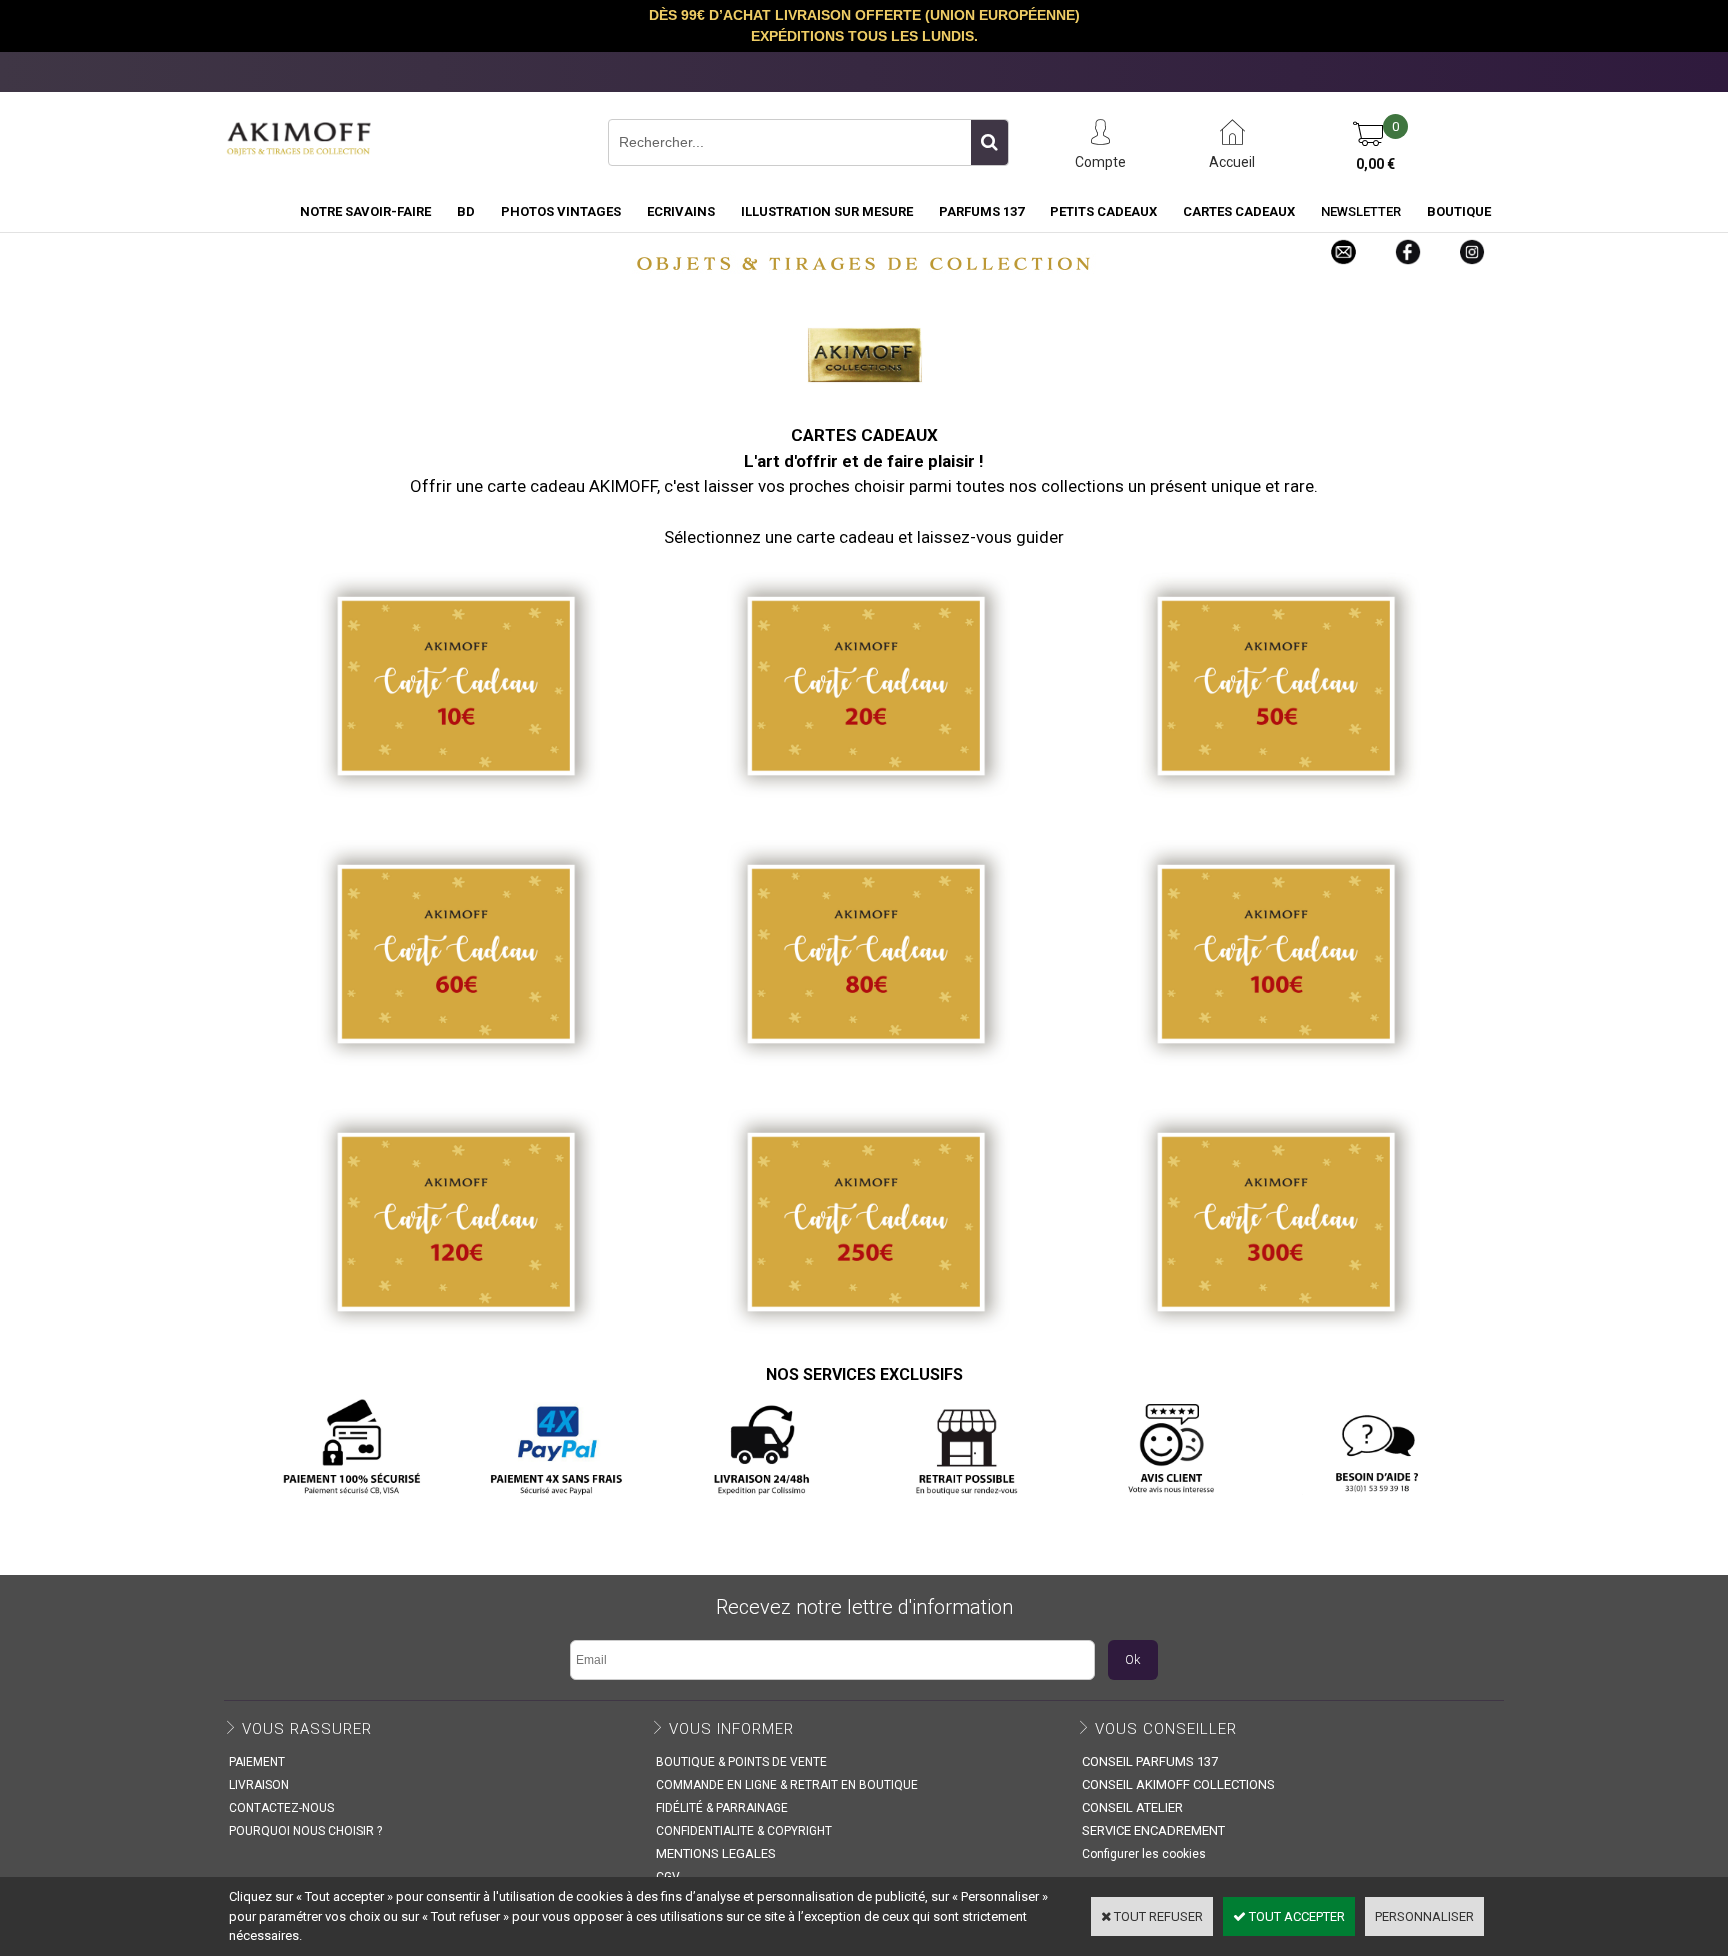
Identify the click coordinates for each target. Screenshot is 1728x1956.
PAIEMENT (257, 1762)
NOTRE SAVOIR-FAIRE (365, 211)
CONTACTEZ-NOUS (281, 1808)
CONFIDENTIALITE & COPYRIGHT (744, 1831)
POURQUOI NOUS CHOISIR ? (305, 1831)
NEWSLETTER (1361, 211)
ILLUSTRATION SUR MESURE (827, 211)
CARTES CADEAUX (1239, 211)
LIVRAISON (259, 1785)
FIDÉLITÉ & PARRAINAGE (722, 1808)
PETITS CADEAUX (1103, 211)
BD (466, 211)
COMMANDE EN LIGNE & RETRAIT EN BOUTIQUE (787, 1785)
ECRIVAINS (681, 211)
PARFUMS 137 (981, 211)
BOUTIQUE (1459, 211)
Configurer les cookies (1144, 1854)
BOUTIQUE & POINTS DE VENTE (741, 1762)
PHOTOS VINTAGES (561, 211)
